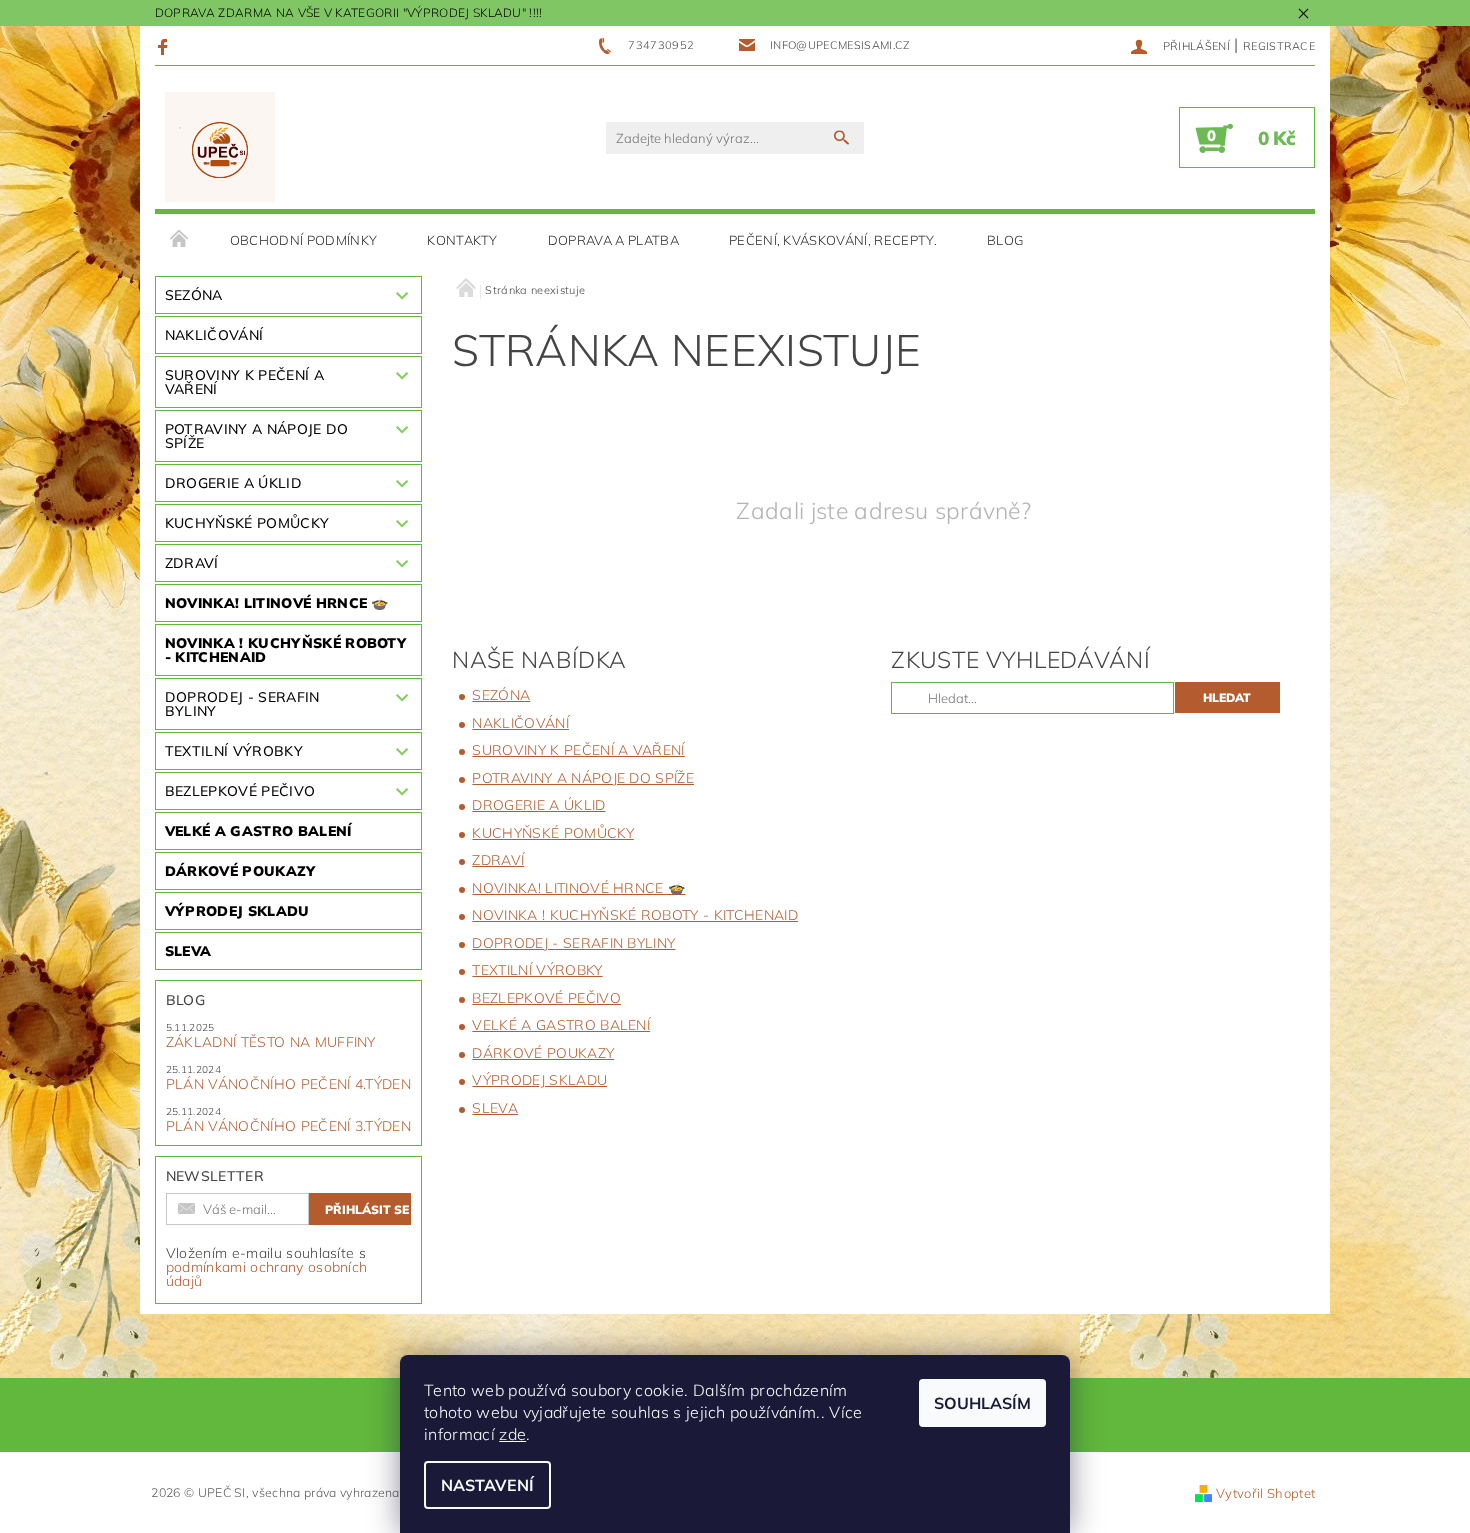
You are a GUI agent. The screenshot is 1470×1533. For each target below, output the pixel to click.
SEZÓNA (194, 295)
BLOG (1005, 240)
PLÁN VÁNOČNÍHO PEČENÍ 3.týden (288, 1126)
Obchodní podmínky (303, 240)
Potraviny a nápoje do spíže (257, 436)
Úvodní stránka (180, 240)
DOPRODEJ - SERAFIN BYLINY (242, 704)
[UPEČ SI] (220, 147)
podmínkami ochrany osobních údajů (267, 1274)
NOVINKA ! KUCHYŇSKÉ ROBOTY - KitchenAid (285, 650)
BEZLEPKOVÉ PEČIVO (240, 791)
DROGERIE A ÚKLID (233, 483)
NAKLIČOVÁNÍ (214, 335)
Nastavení (487, 1485)
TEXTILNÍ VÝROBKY (234, 751)
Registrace (1279, 46)
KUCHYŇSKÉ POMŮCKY (247, 523)
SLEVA (188, 951)
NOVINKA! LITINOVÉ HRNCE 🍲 (277, 603)
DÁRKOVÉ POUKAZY (240, 871)
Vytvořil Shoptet (1265, 1493)
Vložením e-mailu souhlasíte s (267, 1267)
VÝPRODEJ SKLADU (237, 911)
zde (512, 1434)
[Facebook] (165, 46)
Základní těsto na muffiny (271, 1042)
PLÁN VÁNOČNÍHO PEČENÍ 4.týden (288, 1084)
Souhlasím (982, 1403)
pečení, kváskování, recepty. (833, 240)
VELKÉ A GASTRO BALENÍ (258, 831)
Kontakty (462, 240)
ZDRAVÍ (192, 563)
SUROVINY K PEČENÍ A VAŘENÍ (244, 382)
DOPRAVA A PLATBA (613, 240)
